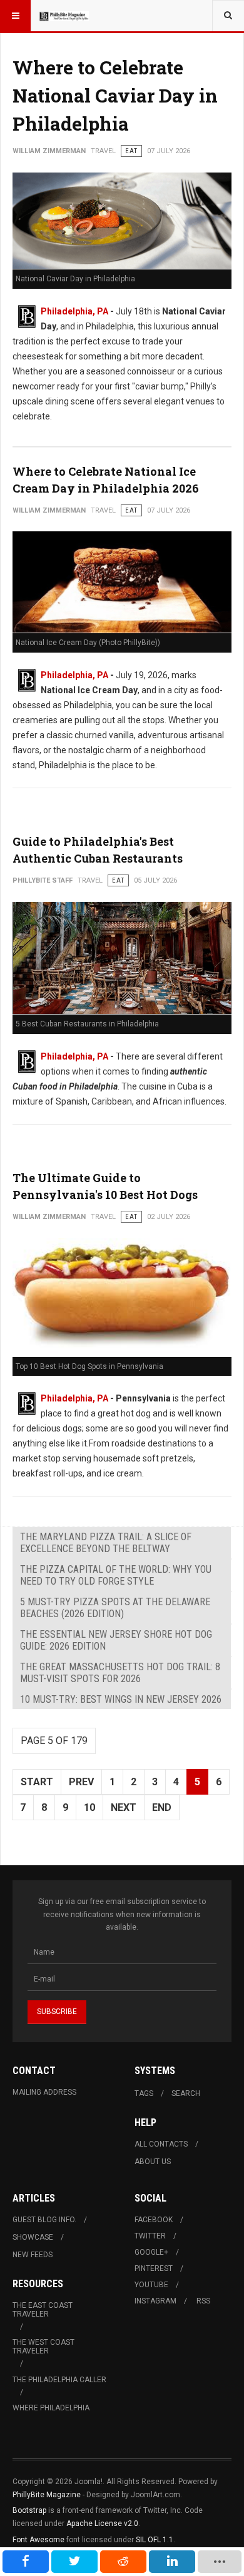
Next (124, 1807)
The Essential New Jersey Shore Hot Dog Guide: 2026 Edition (116, 1640)
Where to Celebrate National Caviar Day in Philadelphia (115, 95)
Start (37, 1782)
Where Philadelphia (51, 2408)
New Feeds (33, 2255)
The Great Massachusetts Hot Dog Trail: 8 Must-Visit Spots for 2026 (120, 1673)
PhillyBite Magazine (47, 2495)
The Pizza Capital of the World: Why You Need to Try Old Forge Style (116, 1575)
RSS (203, 2301)
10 (89, 1807)
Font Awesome (38, 2540)
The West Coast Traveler (43, 2347)
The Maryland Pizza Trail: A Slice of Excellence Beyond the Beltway (106, 1543)
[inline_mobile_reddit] (123, 2562)
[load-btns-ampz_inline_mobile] (220, 2562)
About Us (153, 2162)
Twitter (150, 2236)
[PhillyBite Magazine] (64, 16)
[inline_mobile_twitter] (74, 2562)
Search (186, 2093)
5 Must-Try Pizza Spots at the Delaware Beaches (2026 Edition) (115, 1608)
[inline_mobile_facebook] (26, 2562)
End (162, 1807)
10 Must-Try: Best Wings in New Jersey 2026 (121, 1699)
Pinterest (154, 2268)
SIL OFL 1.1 (155, 2540)
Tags (144, 2093)
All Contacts (161, 2144)
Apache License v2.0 (102, 2523)
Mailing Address (44, 2092)
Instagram (155, 2301)
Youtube (151, 2285)
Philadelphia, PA (74, 311)
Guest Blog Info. (44, 2220)
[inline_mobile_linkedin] (172, 2562)
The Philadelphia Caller (59, 2380)
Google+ (151, 2252)
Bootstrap (29, 2510)
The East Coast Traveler (43, 2310)
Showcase (33, 2237)
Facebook (154, 2220)
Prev (81, 1782)
